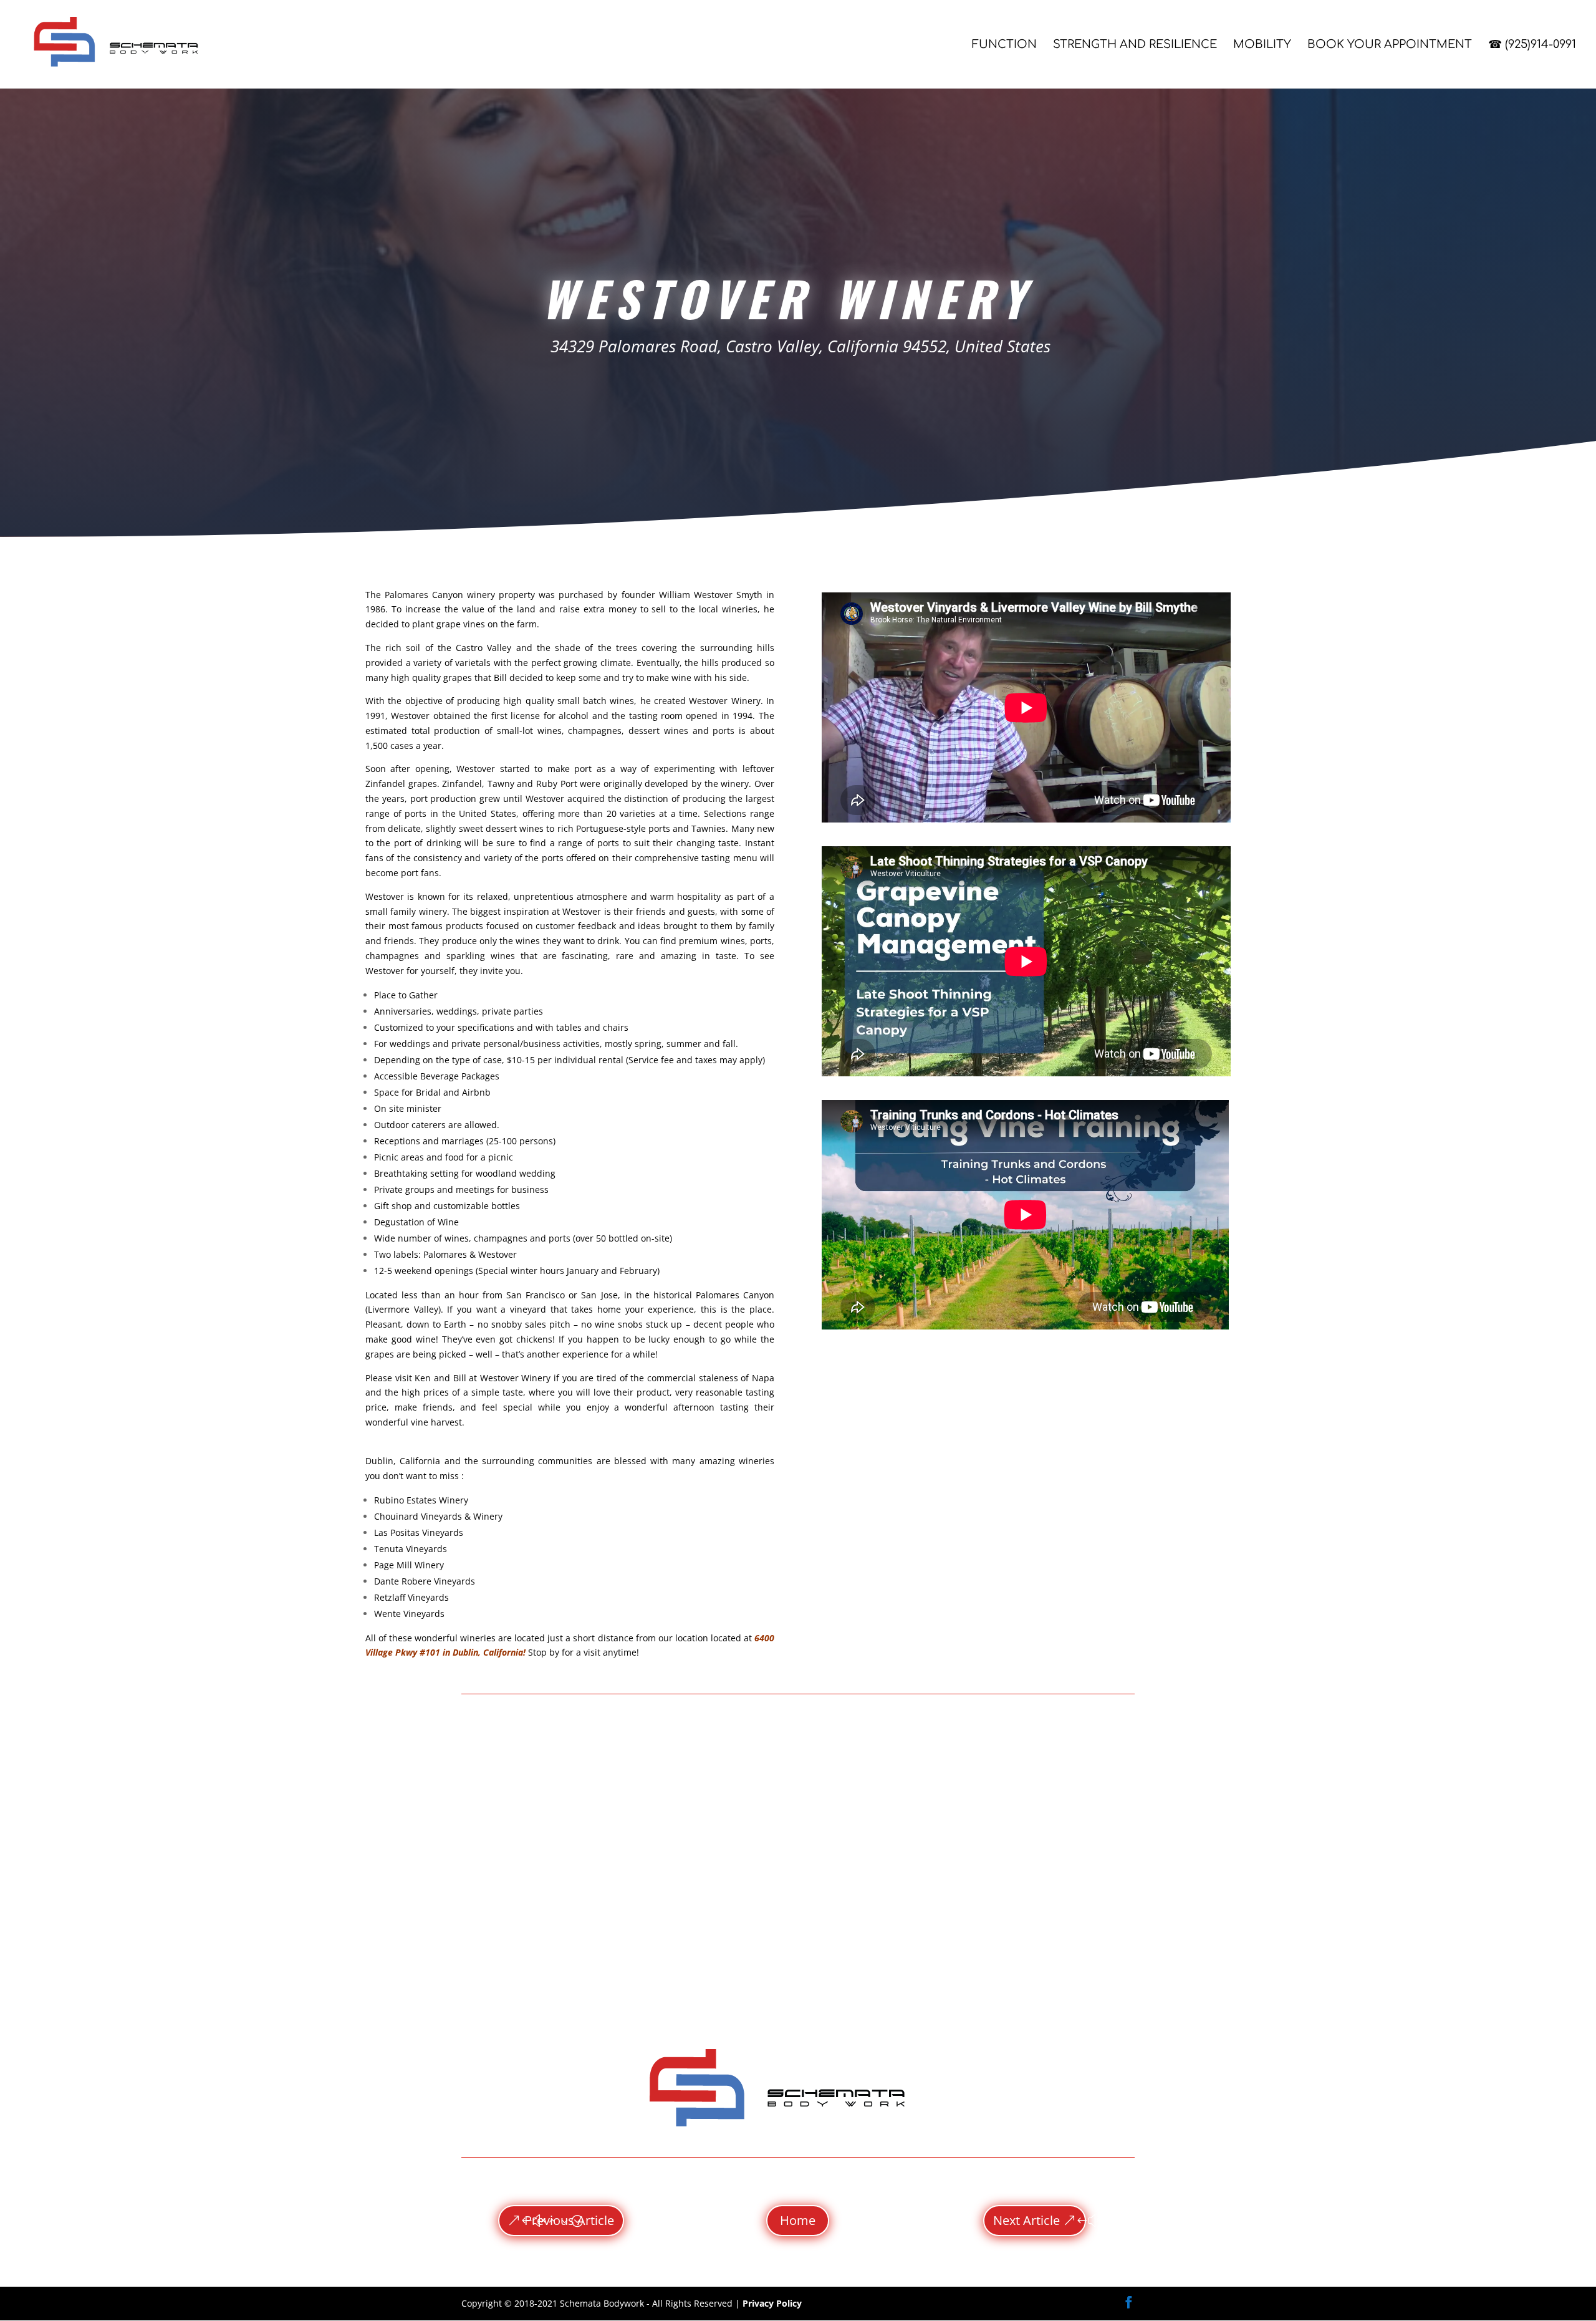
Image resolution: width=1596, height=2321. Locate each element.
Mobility (1262, 45)
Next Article (1026, 2220)
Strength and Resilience (1135, 45)
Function (1004, 45)
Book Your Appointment (1390, 45)
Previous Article (569, 2220)
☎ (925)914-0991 (1532, 45)
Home (798, 2220)
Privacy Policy (772, 2303)
